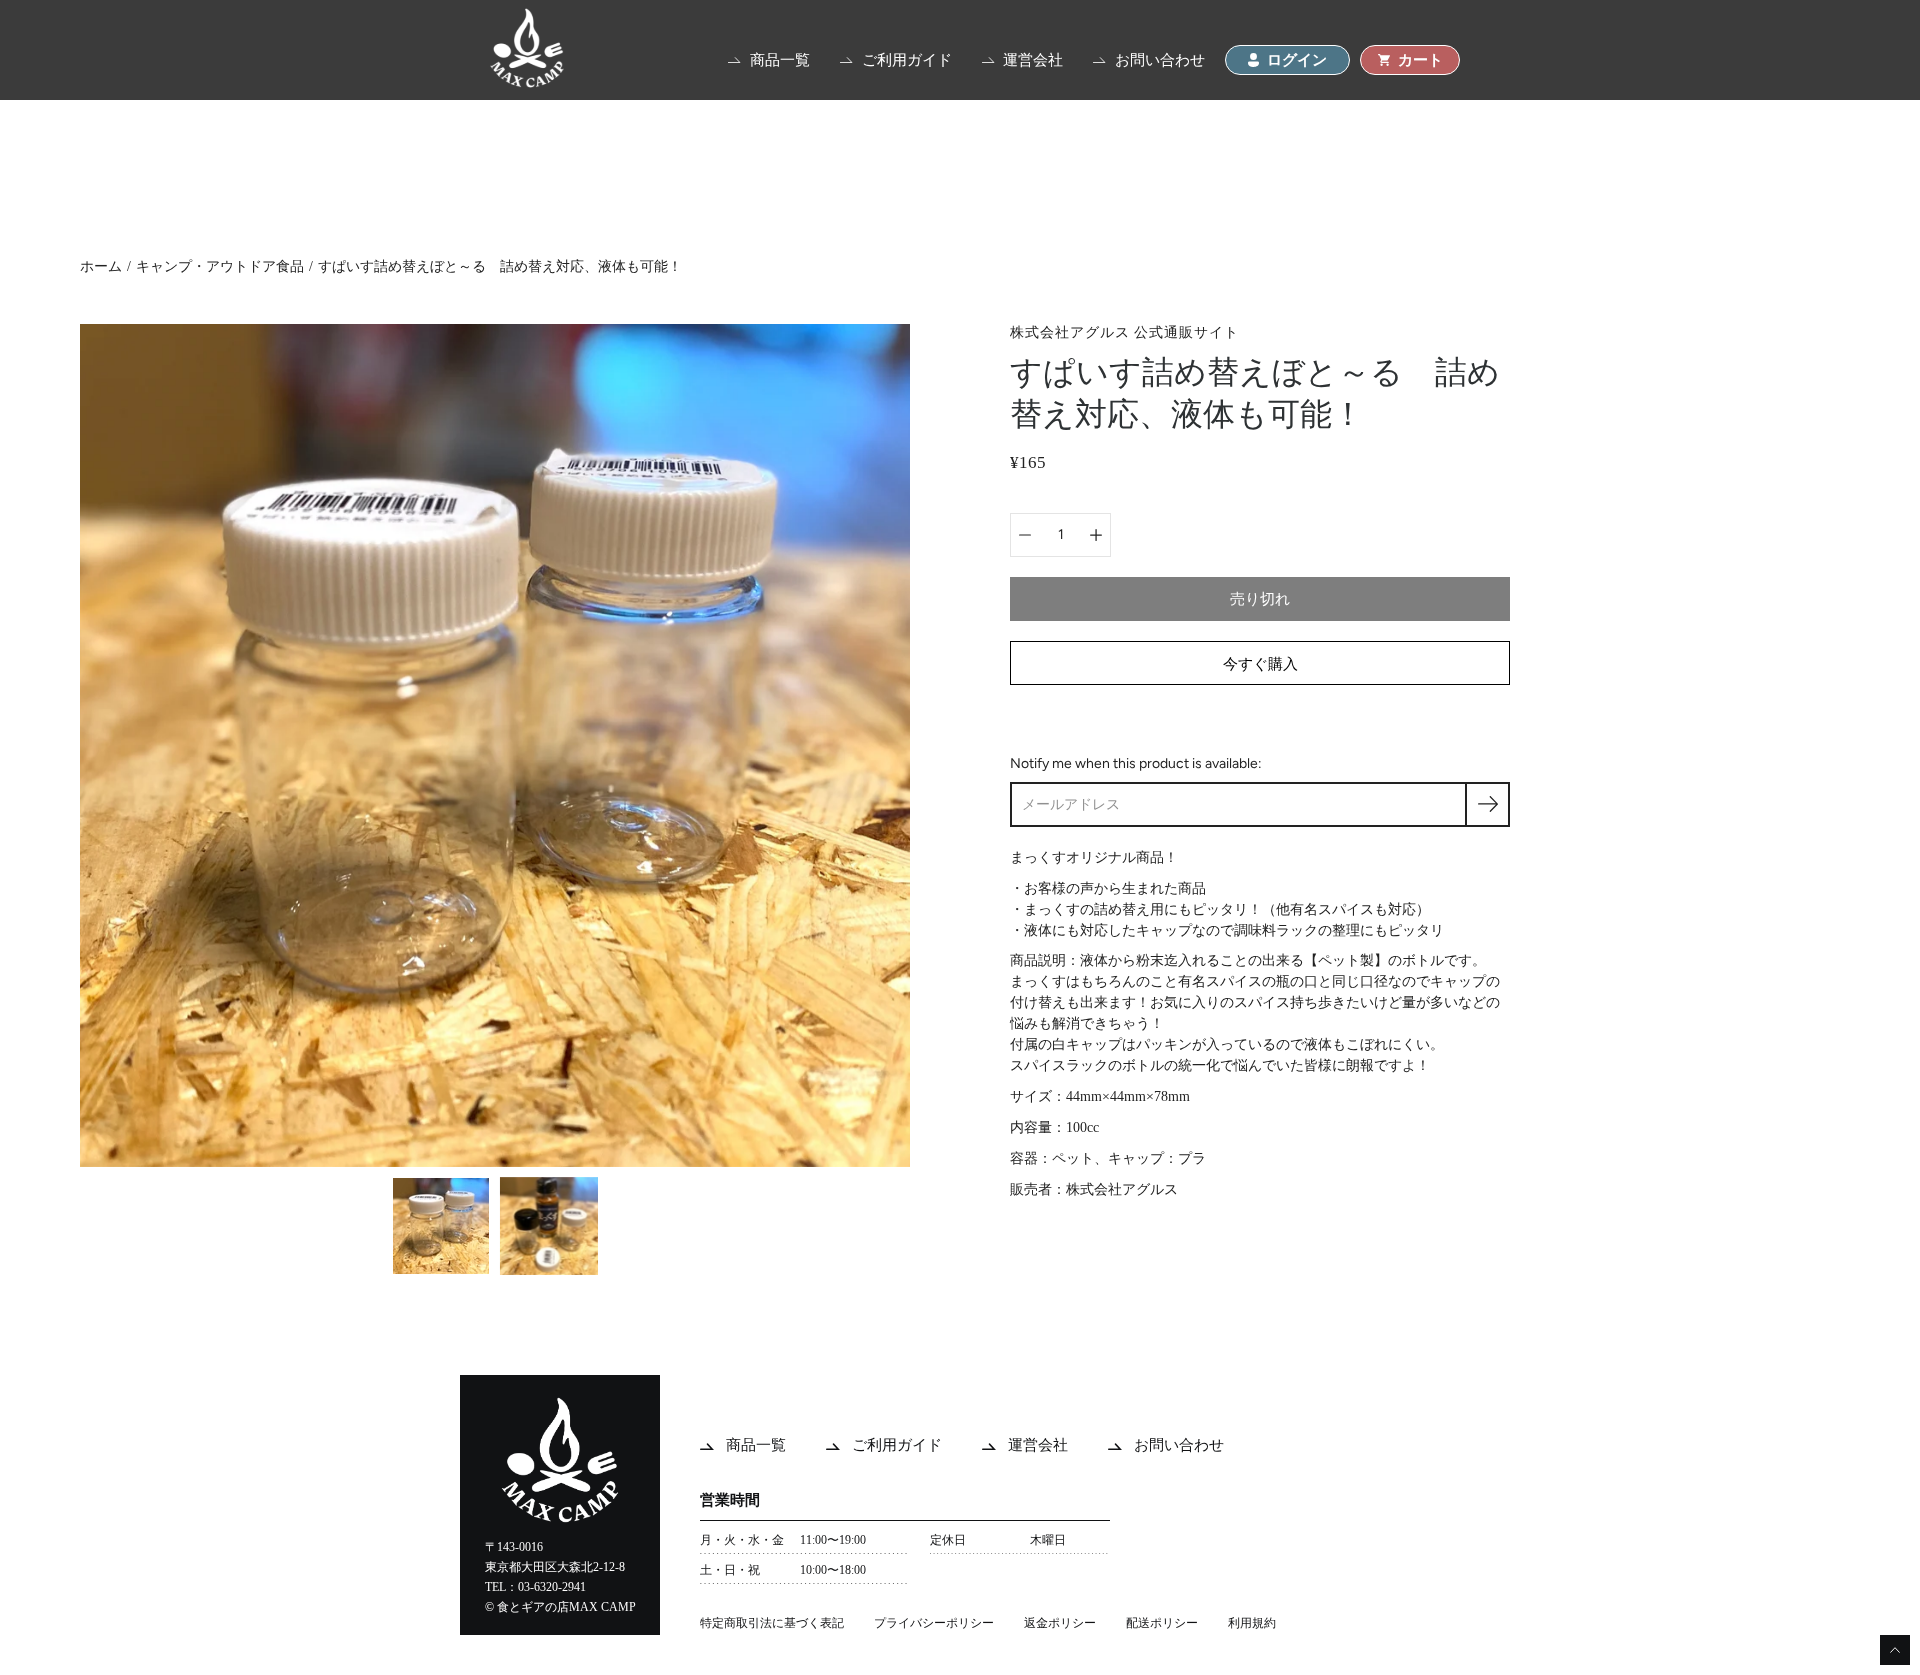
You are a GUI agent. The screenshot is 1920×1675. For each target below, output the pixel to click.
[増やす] (1096, 535)
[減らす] (1025, 535)
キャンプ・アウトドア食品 (220, 266)
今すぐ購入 (1260, 663)
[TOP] (527, 82)
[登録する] (1487, 804)
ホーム (101, 266)
